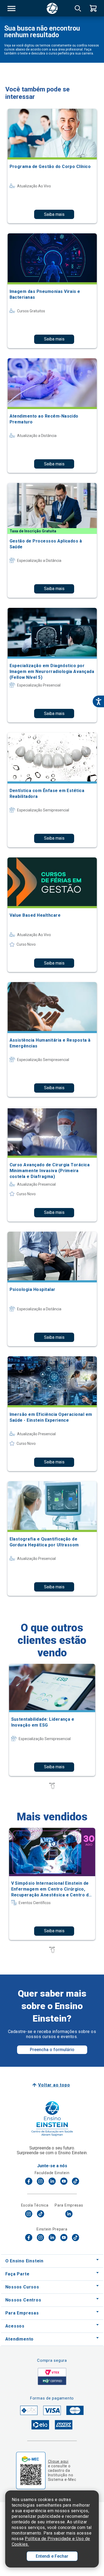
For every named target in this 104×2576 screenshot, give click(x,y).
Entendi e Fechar (52, 2556)
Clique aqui (58, 2461)
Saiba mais (54, 214)
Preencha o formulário (52, 2050)
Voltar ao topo (54, 2085)
